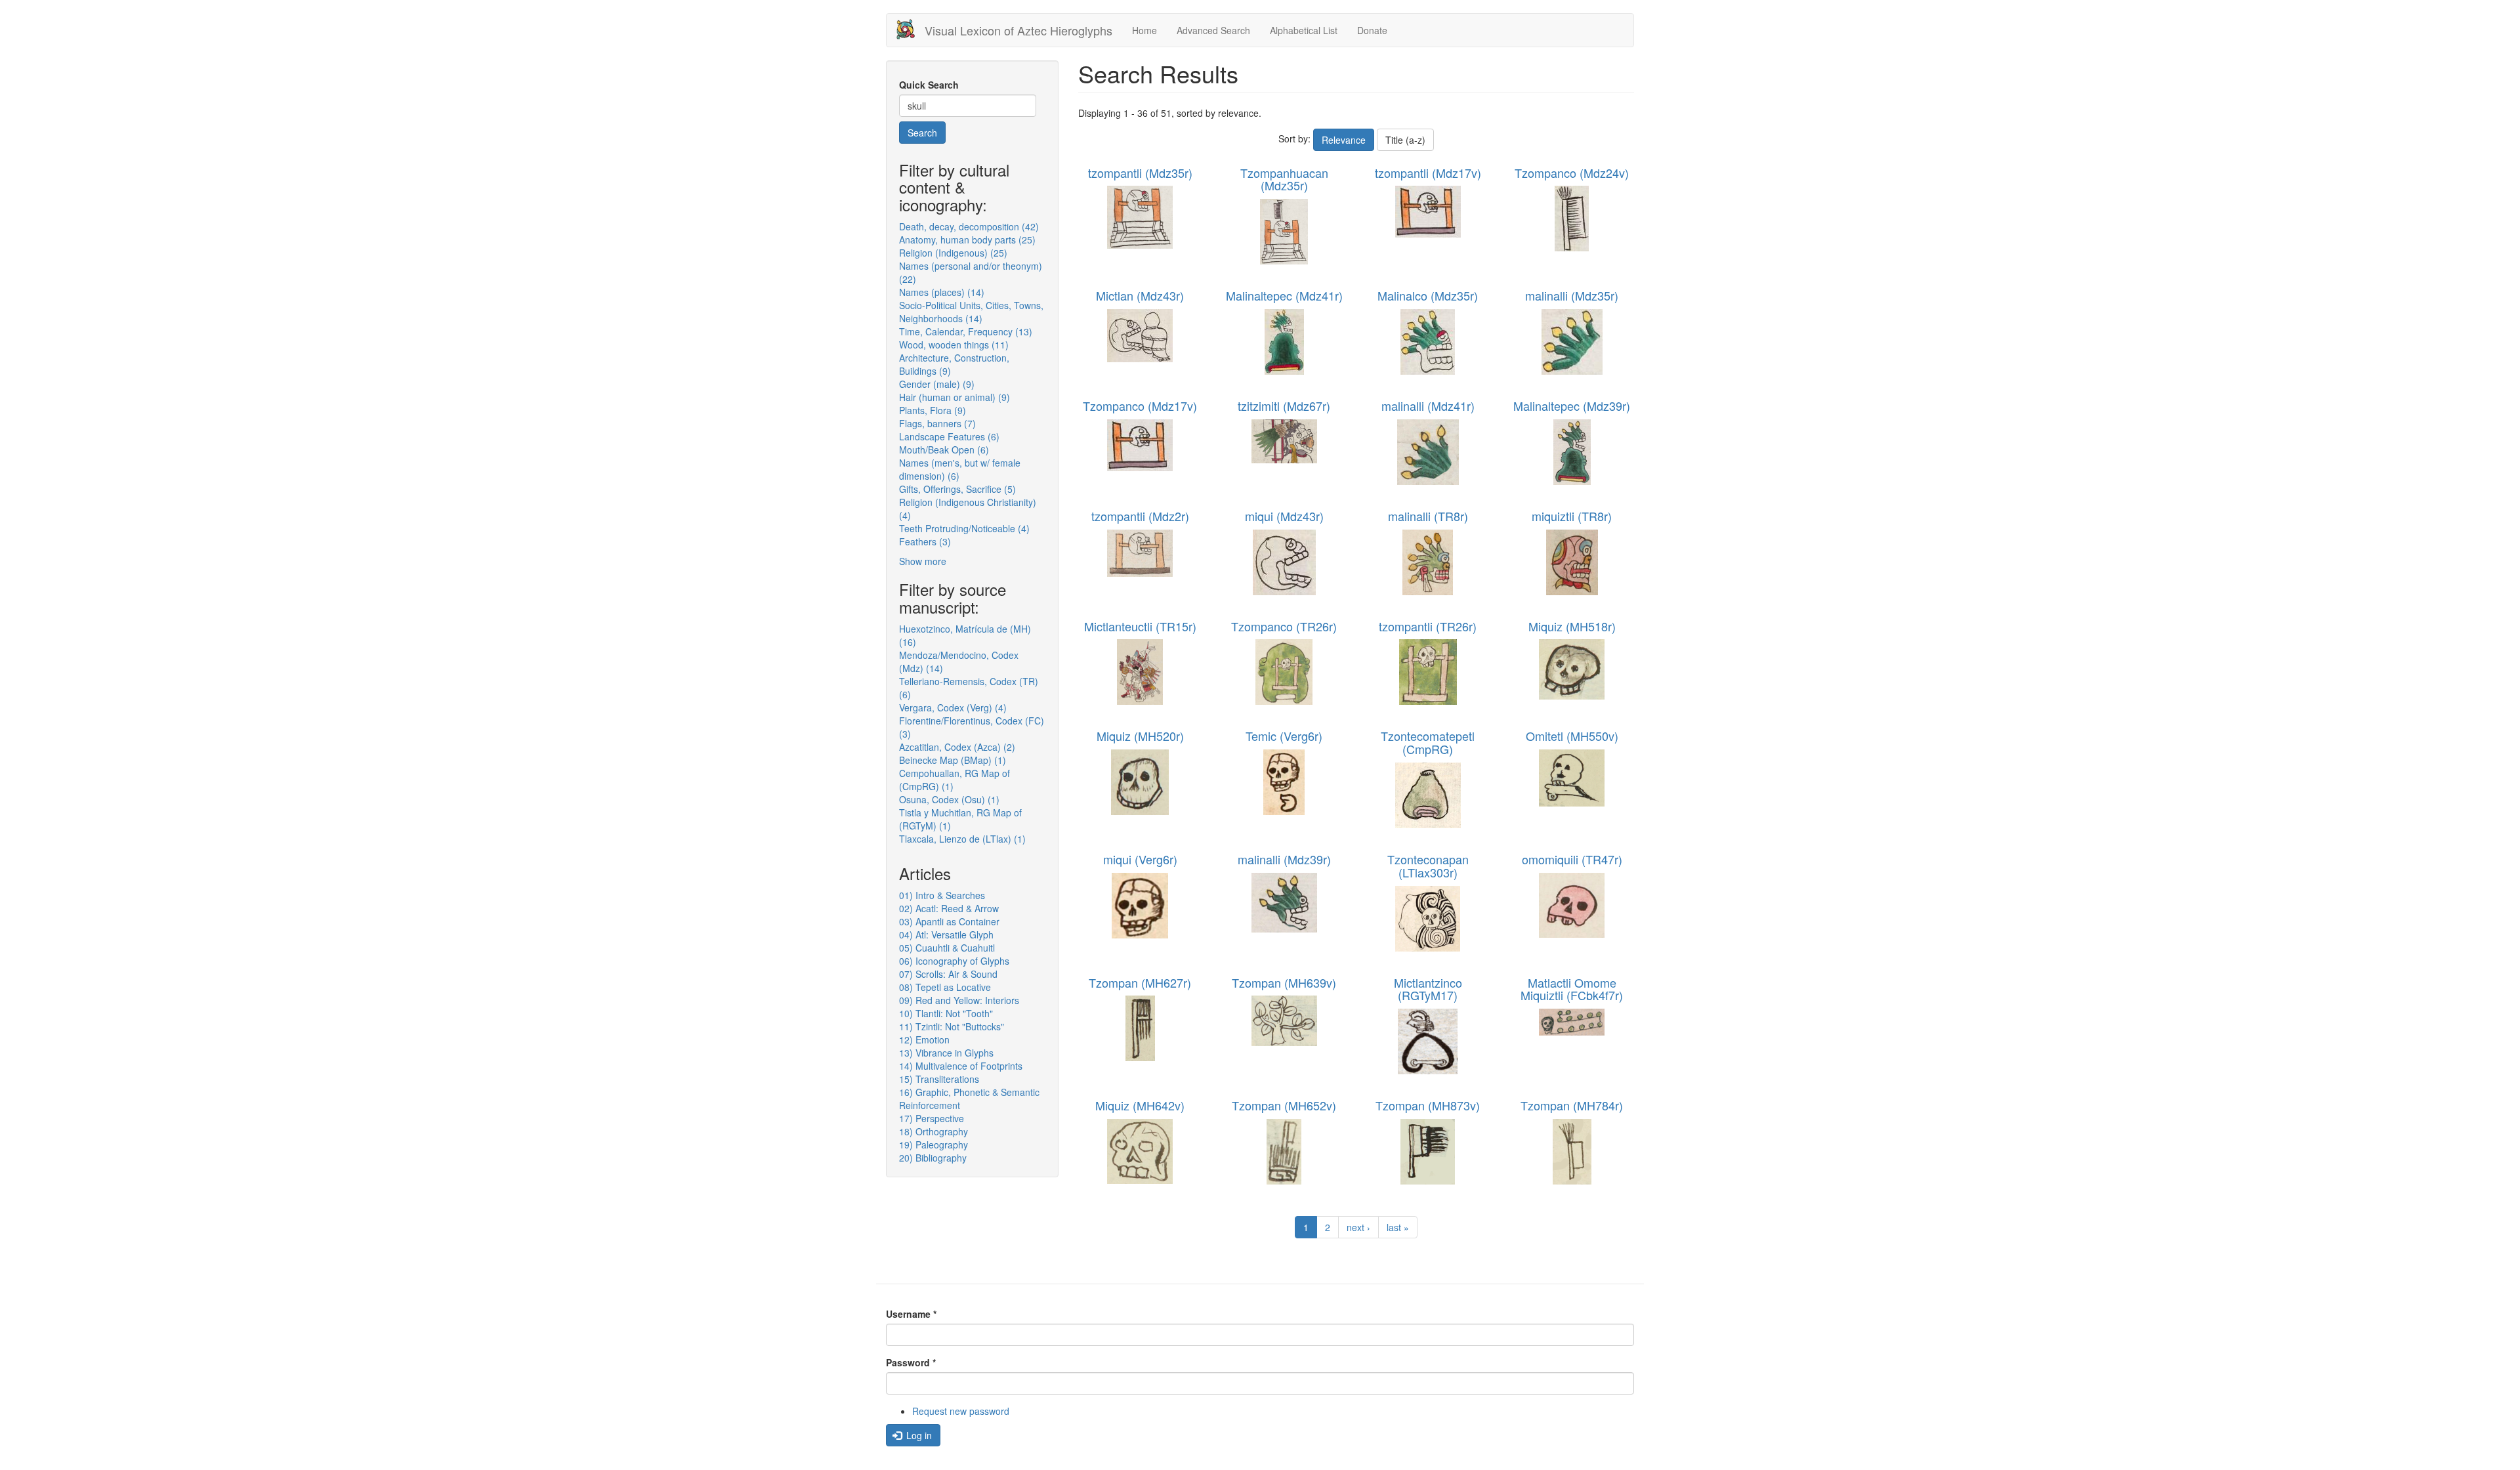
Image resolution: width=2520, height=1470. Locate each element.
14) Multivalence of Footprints (961, 1066)
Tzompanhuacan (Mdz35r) (1284, 179)
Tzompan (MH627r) (1140, 982)
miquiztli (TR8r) (1572, 516)
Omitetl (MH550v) (1572, 736)
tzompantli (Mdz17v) (1428, 173)
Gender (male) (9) (937, 384)
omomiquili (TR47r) (1572, 859)
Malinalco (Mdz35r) (1428, 295)
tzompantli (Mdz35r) (1140, 173)
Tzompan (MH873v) (1428, 1105)
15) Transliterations (939, 1079)
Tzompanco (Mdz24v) (1572, 173)
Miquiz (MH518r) (1572, 626)
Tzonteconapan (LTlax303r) (1428, 866)
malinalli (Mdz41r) (1428, 406)
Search (922, 133)
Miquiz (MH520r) (1140, 736)
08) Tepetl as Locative (945, 987)
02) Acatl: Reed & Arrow (949, 908)
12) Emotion (924, 1039)
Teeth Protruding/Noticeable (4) (964, 528)
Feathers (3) (925, 541)
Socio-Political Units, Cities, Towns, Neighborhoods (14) (971, 312)
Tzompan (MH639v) (1284, 982)
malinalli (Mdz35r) (1572, 295)
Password (911, 1362)
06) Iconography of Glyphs (954, 961)
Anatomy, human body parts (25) (967, 240)
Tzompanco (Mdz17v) (1140, 406)
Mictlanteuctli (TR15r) (1140, 626)
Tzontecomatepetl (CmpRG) (1428, 742)
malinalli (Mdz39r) (1284, 859)
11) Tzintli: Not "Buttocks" (952, 1026)
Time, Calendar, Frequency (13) (966, 331)
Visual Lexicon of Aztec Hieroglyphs (1018, 30)
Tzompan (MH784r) (1572, 1105)
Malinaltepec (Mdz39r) (1572, 406)
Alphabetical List (1304, 30)
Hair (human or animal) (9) (955, 397)
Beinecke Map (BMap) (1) (953, 760)
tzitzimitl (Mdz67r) (1284, 406)
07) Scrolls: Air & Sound (948, 974)
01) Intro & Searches (942, 895)
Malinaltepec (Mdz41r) (1284, 295)
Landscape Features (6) (949, 436)
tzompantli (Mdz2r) (1140, 516)
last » (1398, 1227)
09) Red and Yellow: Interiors (959, 1000)
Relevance (1344, 140)
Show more (923, 561)
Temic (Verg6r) (1284, 736)
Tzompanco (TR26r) (1284, 626)
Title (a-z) (1405, 140)
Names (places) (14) (942, 292)
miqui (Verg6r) (1140, 859)
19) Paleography (934, 1144)
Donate (1372, 30)
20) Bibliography (933, 1158)
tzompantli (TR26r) (1428, 626)
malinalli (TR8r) (1428, 516)
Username (911, 1314)
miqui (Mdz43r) (1284, 516)
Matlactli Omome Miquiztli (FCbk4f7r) (1572, 989)
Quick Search (929, 85)
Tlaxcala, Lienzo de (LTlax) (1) (962, 839)
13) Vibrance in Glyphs (946, 1053)
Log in (918, 1435)
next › (1358, 1227)
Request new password (961, 1411)
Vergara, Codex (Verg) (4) (953, 707)
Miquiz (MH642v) (1140, 1105)
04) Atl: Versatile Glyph (946, 934)
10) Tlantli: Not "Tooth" (946, 1013)
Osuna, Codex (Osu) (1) (949, 799)
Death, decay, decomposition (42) (969, 226)
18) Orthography (934, 1131)
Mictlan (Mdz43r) (1140, 295)
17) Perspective (932, 1118)
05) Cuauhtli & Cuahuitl (947, 948)
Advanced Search (1213, 30)
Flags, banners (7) (937, 423)
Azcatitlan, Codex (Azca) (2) (957, 747)
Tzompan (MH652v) (1284, 1105)
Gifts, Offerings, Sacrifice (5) (957, 489)
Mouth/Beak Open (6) (944, 450)
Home (1144, 30)
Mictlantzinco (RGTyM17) (1428, 989)
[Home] (911, 29)
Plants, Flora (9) (933, 410)
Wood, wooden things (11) (954, 345)
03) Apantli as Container (949, 921)
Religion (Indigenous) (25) (953, 253)
